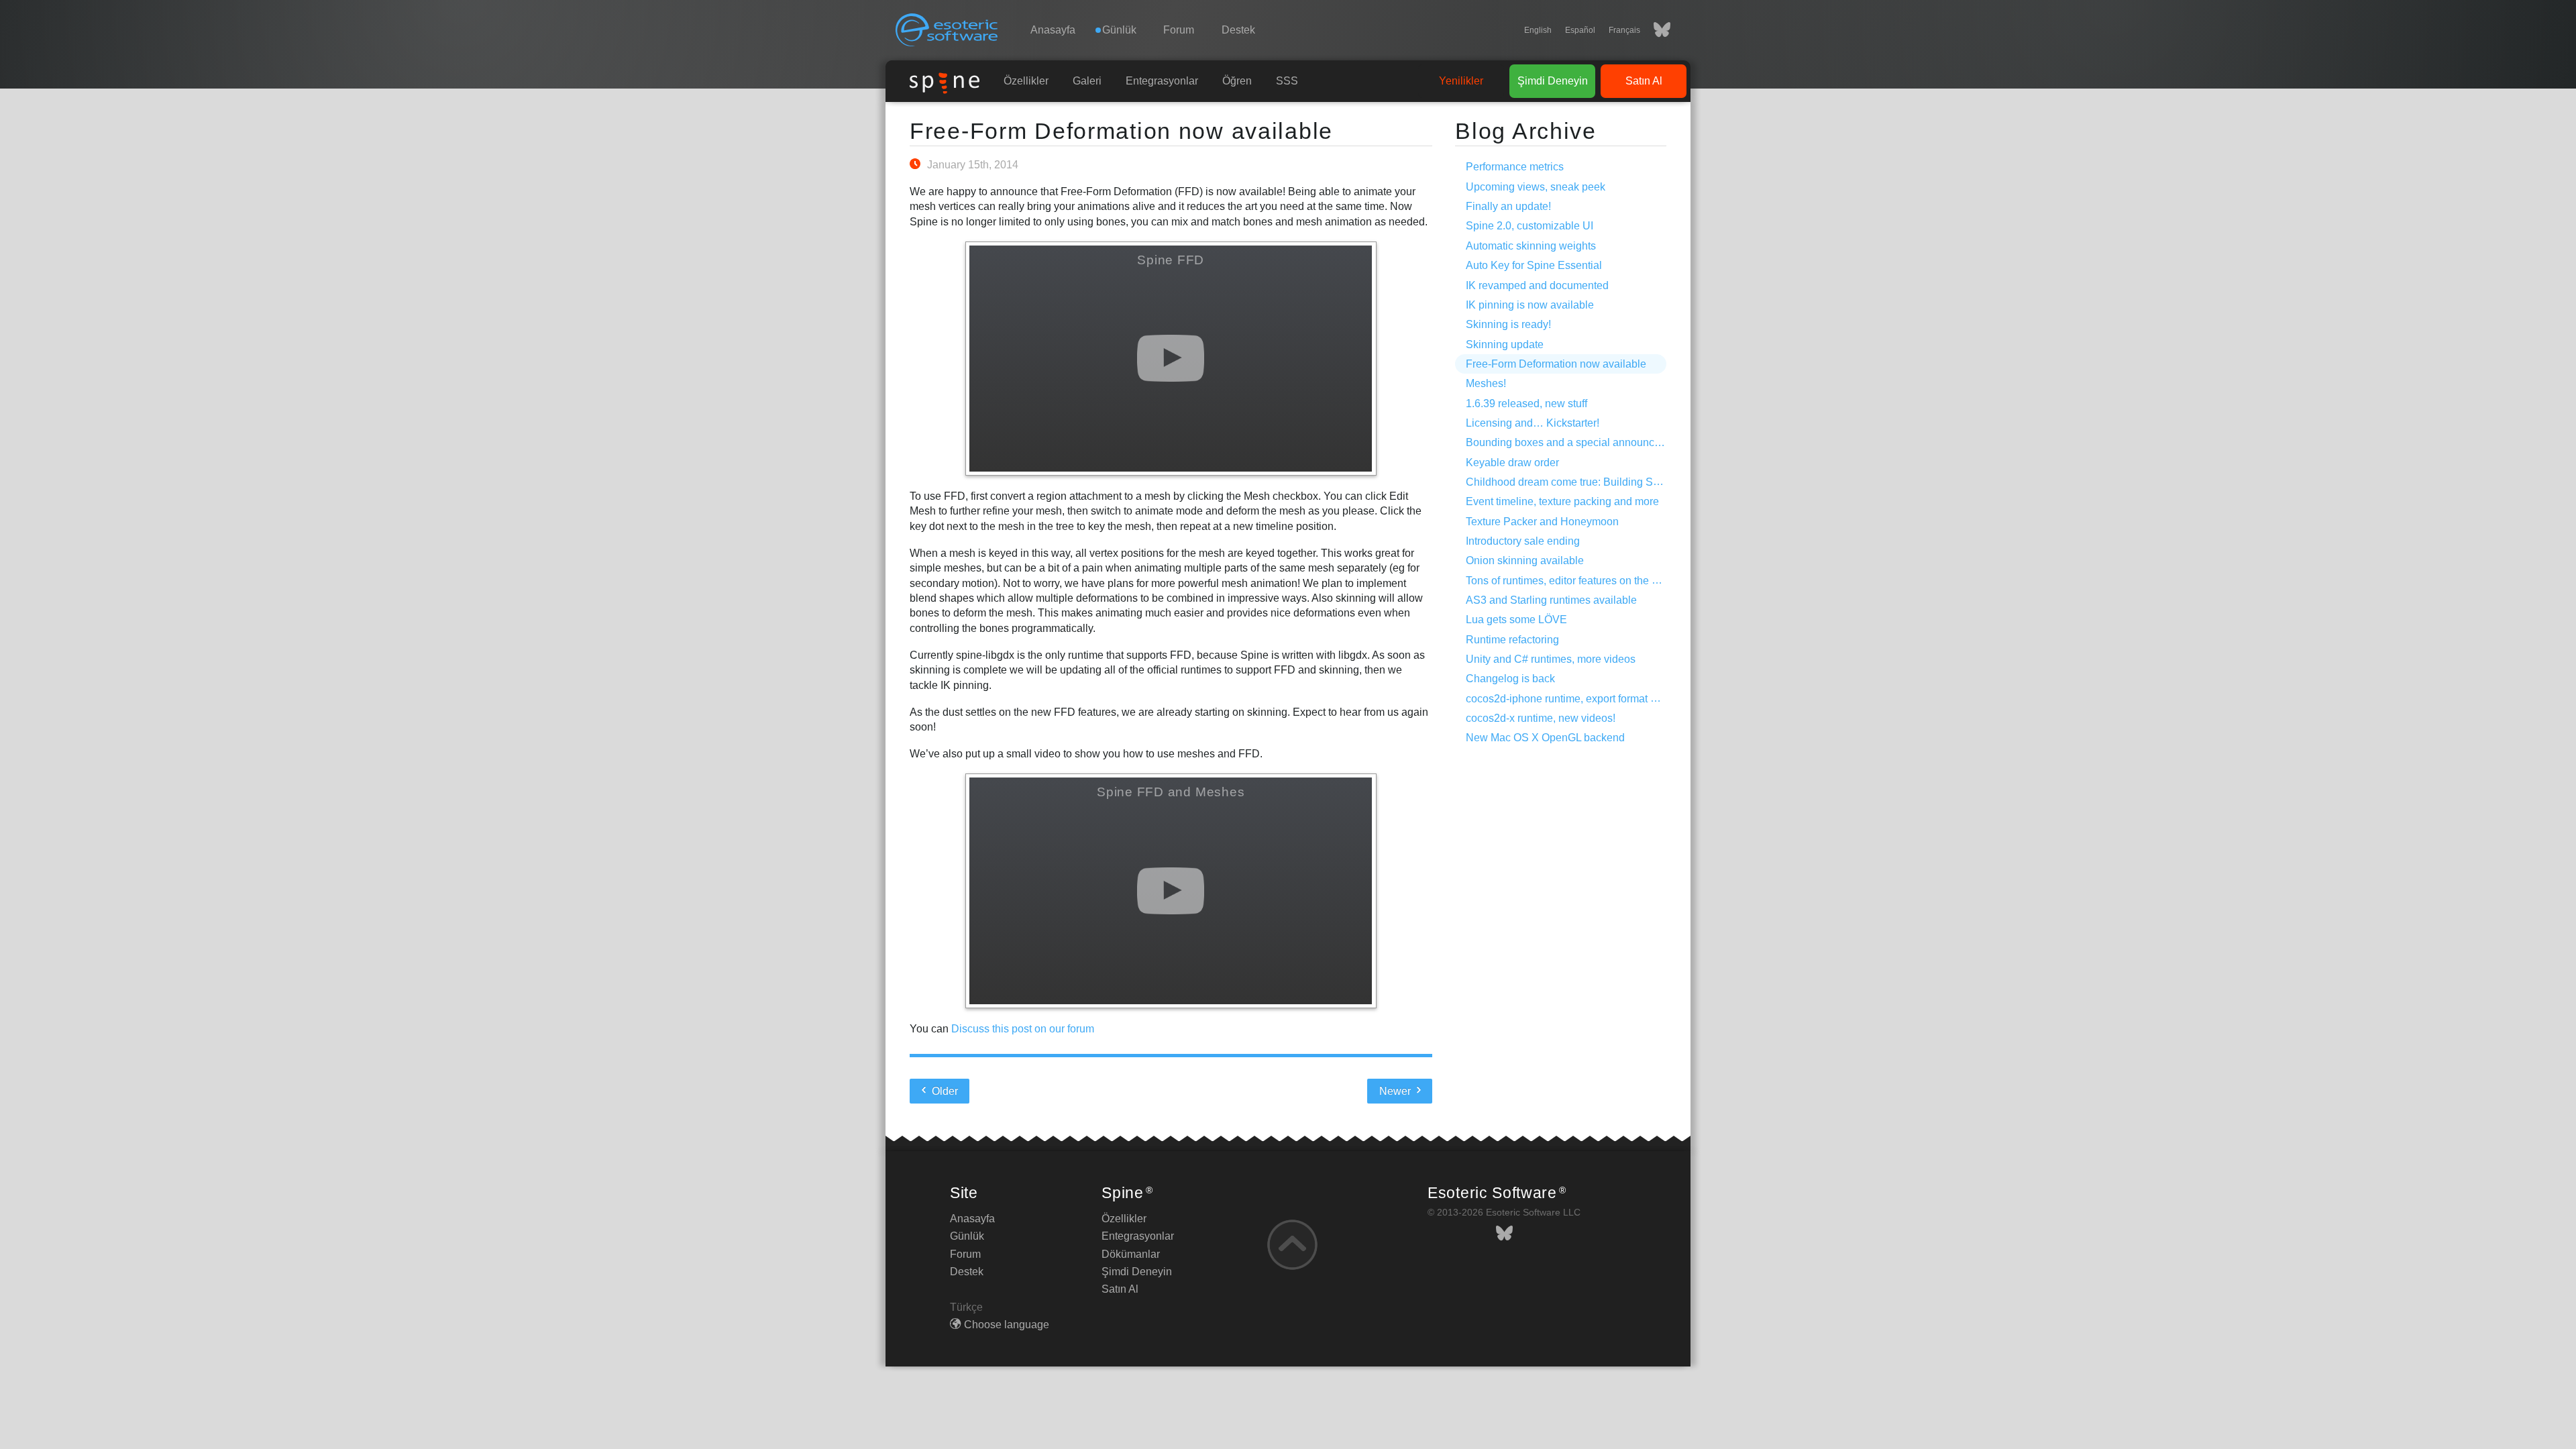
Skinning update (1505, 344)
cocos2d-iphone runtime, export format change (1576, 699)
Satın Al (1644, 81)
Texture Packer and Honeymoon (1542, 522)
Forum (1179, 30)
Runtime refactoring (1512, 640)
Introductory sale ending (1523, 541)
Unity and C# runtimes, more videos (1551, 659)
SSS (1287, 81)
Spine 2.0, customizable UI (1529, 226)
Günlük (967, 1236)
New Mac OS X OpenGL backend (1545, 738)
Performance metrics (1515, 167)
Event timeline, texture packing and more (1562, 501)
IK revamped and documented (1537, 285)
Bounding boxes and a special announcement (1575, 442)
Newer (1396, 1091)
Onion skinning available (1525, 560)
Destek (1238, 30)
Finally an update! (1508, 206)
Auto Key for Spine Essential (1534, 265)
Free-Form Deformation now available (1121, 131)
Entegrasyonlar (1162, 81)
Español (1580, 30)
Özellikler (1026, 81)
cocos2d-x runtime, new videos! (1541, 718)
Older (944, 1091)
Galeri (1087, 81)
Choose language (1007, 1325)
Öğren (1237, 81)
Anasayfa (1053, 30)
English (1538, 30)
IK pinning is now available (1530, 305)
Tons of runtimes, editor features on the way (1568, 581)
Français (1624, 30)
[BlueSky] (1655, 30)
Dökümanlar (1131, 1254)
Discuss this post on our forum (1023, 1029)
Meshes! (1486, 383)
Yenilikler (1461, 81)
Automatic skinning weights (1531, 246)
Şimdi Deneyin (1553, 81)
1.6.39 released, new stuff (1526, 404)
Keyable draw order (1512, 463)
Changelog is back (1510, 679)
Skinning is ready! (1508, 324)
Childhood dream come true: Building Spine (1570, 482)
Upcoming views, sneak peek (1536, 187)
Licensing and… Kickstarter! (1533, 423)
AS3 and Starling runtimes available (1551, 600)
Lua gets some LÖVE (1516, 620)
